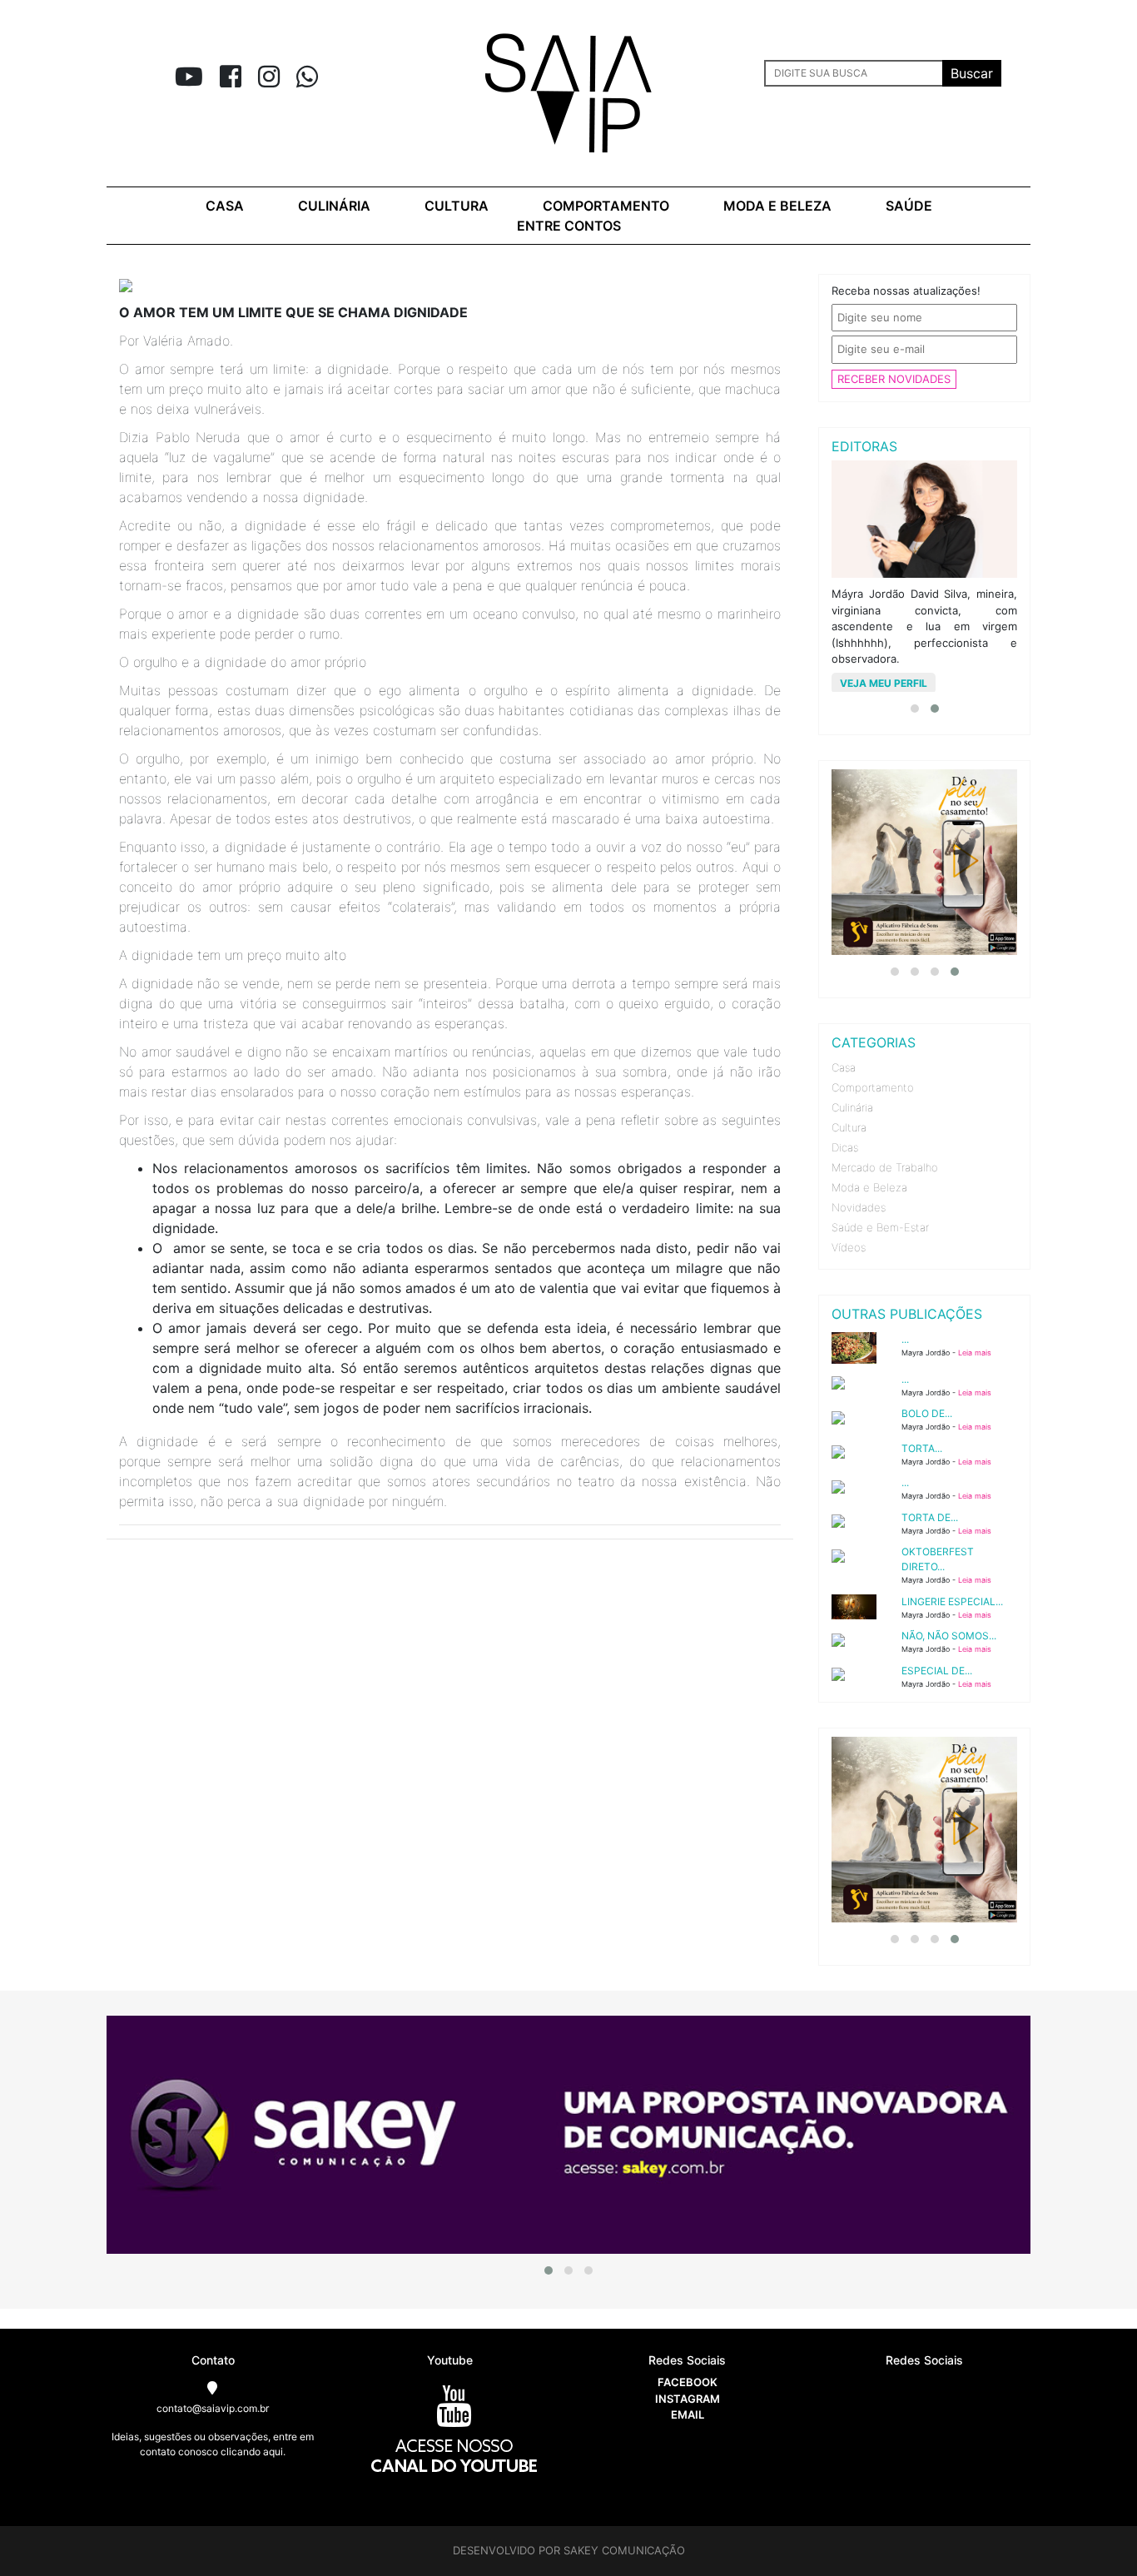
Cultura (457, 206)
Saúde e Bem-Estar (880, 1227)
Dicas (845, 1147)
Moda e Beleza (869, 1187)
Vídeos (849, 1247)
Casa (225, 206)
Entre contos (569, 226)
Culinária (334, 206)
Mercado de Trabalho (885, 1167)
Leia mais (975, 1353)
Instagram (688, 2399)
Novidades (859, 1207)
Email (688, 2414)
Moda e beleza (777, 206)
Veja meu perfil (884, 683)
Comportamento (606, 206)
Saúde (909, 206)
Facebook (688, 2382)
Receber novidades (894, 379)
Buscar (972, 73)
